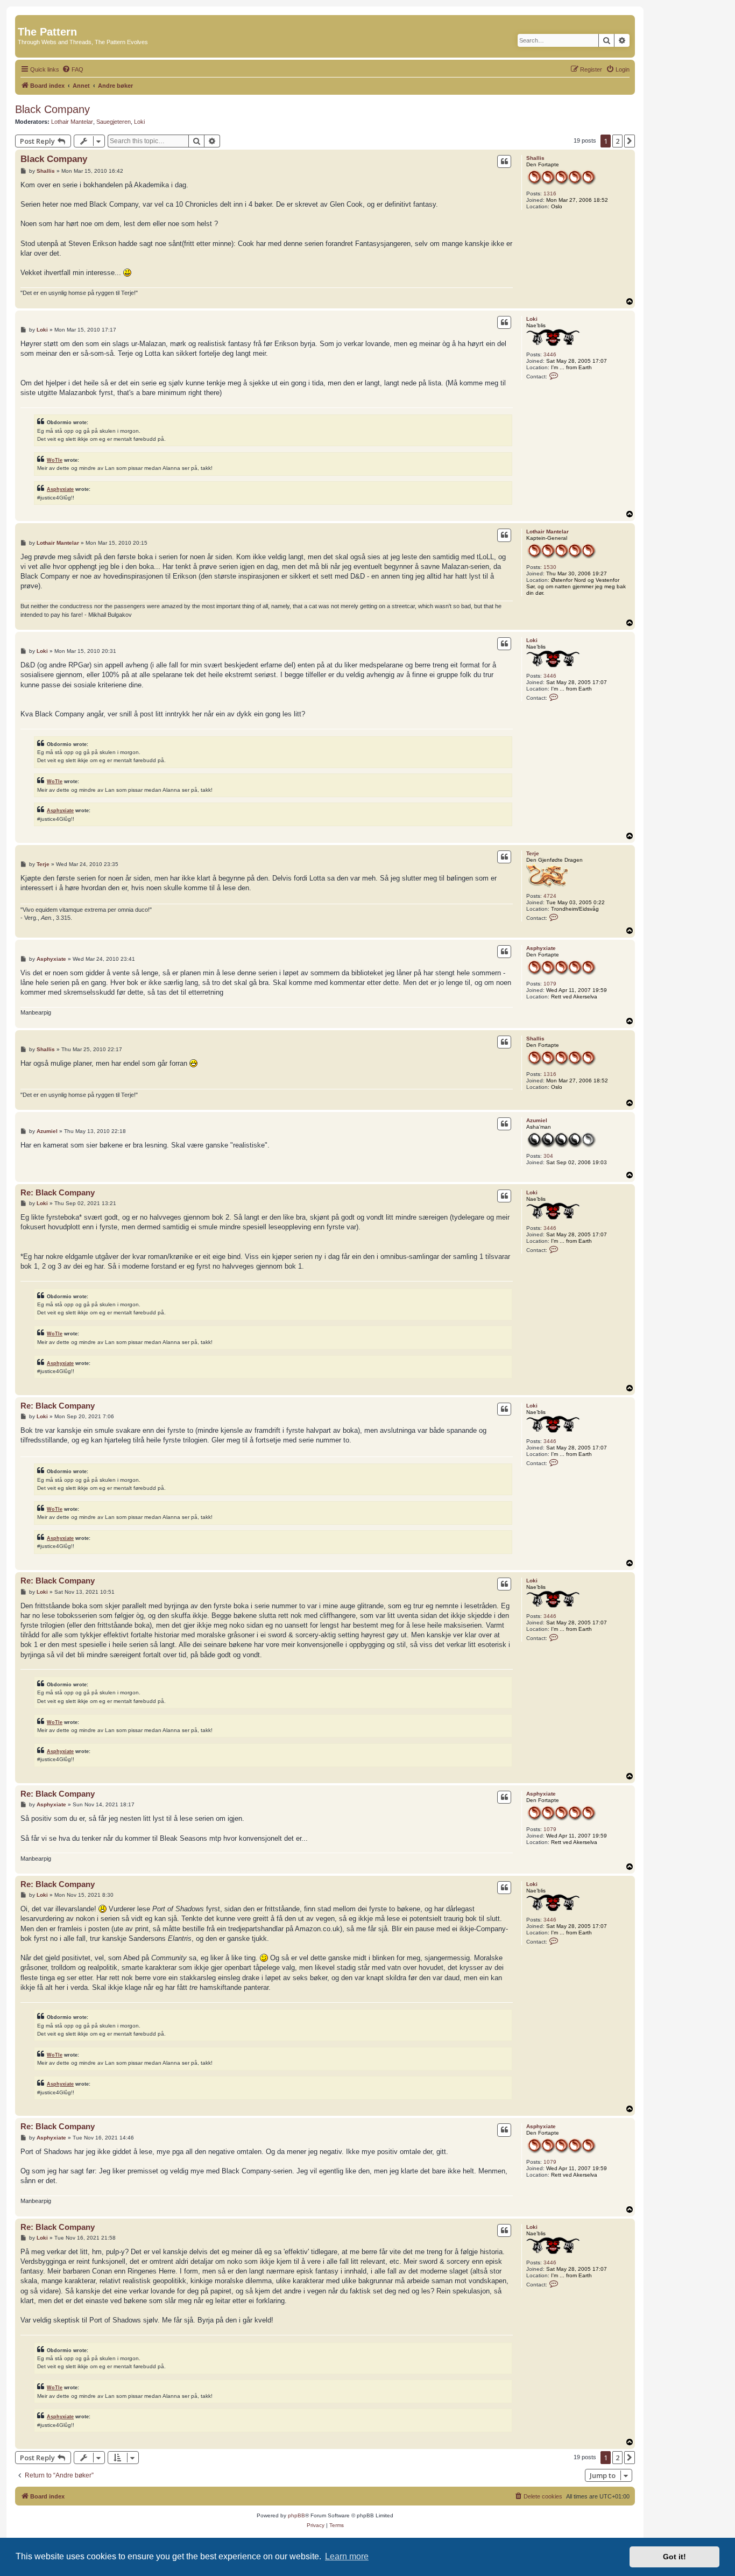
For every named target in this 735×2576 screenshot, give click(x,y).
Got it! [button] (674, 2557)
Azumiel (537, 1120)
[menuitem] (73, 69)
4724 (550, 896)
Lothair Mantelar (72, 122)
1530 (550, 567)
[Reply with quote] (504, 161)
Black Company (52, 109)
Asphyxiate (60, 489)
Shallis (535, 158)
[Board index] (24, 20)
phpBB (296, 2515)
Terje (533, 853)
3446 (550, 354)
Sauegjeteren (114, 122)
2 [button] (617, 141)
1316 (550, 193)
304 (548, 1156)
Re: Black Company (58, 1192)
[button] (630, 141)
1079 (550, 984)
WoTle (55, 460)
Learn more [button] (347, 2556)
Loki (139, 122)
